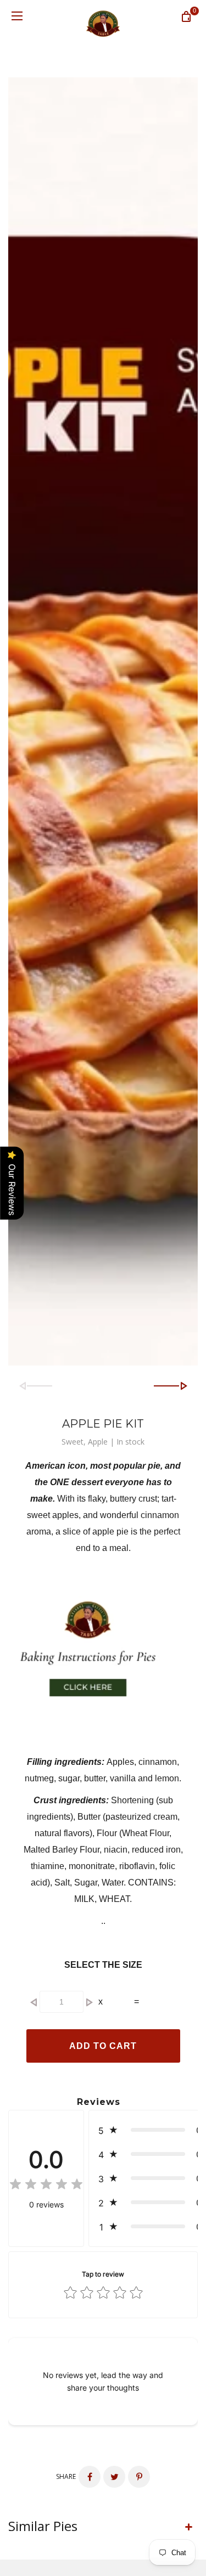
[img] (46, 2186)
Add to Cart (103, 2046)
